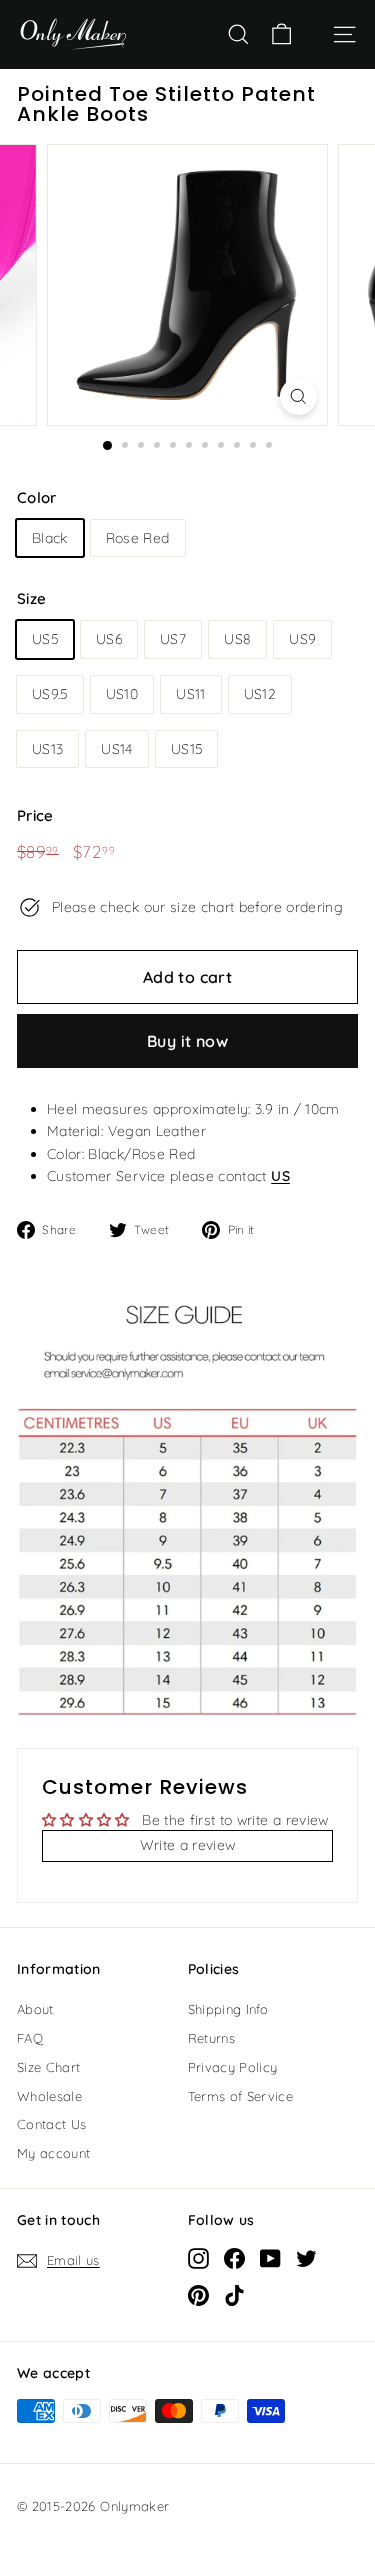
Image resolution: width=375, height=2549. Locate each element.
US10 (122, 694)
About (35, 2009)
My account (54, 2153)
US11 (190, 694)
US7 (173, 639)
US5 (45, 639)
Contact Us (52, 2124)
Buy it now (187, 1041)
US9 (302, 639)
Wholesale (49, 2096)
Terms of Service (241, 2096)
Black (50, 538)
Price (35, 815)
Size (31, 598)
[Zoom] (298, 396)
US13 (47, 749)
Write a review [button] (188, 1845)
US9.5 (50, 694)
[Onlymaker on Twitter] (306, 2257)
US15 (186, 749)
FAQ (30, 2038)
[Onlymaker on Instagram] (198, 2257)
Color (37, 497)
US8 (237, 639)
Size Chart (49, 2067)
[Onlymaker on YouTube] (270, 2257)
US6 (109, 639)
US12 (260, 694)
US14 (116, 749)
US (280, 1176)
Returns (211, 2038)
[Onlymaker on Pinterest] (198, 2295)
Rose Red (138, 538)
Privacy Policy (233, 2067)
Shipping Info (228, 2009)
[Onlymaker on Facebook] (234, 2257)
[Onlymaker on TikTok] (234, 2295)
